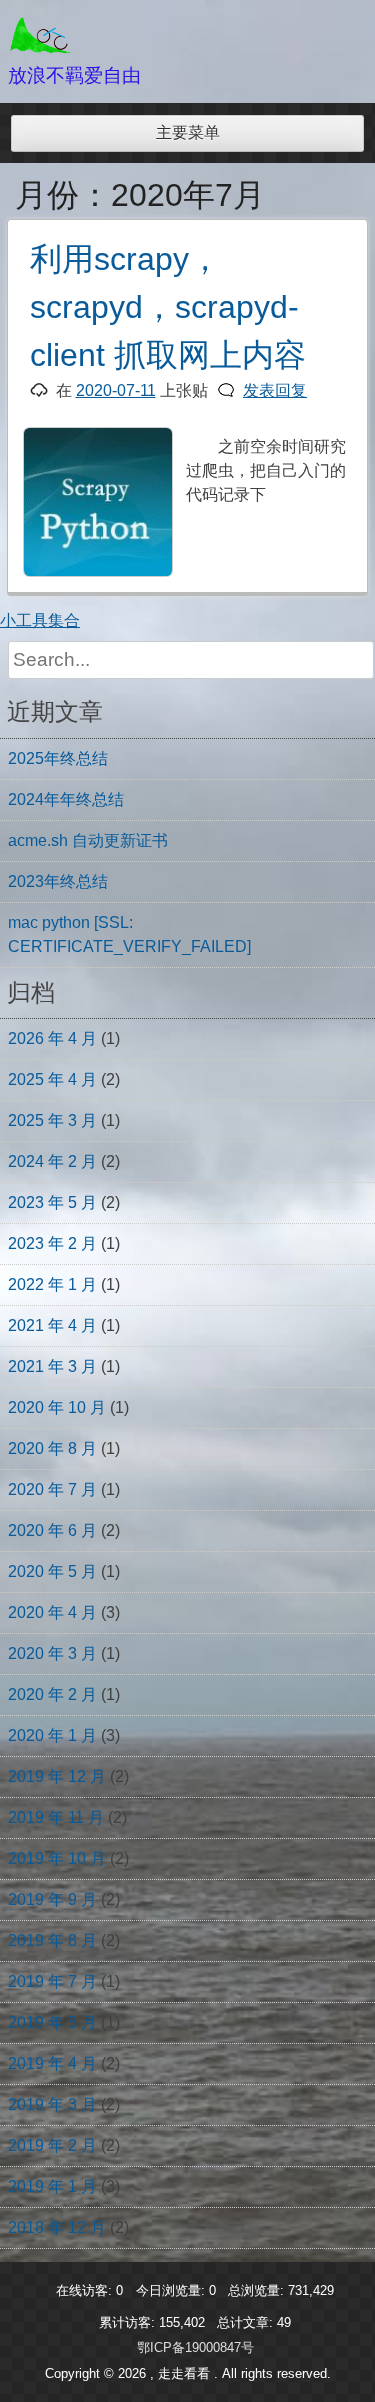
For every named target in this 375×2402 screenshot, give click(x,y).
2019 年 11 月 (56, 1817)
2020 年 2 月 (52, 1694)
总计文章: (247, 2322)
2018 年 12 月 (57, 2227)
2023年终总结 (58, 881)
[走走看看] (42, 49)
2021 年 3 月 (52, 1366)
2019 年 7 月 (52, 1981)
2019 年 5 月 (52, 2022)
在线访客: (86, 2290)
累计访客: (129, 2322)
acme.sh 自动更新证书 (88, 840)
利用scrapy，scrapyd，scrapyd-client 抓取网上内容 (168, 307)
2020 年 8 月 (52, 1448)
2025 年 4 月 (52, 1079)
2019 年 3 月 (52, 2104)
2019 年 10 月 (57, 1858)
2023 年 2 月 (52, 1243)
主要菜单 (188, 132)
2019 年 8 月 (52, 1940)
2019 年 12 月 (57, 1776)
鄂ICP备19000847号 (195, 2347)
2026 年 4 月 (52, 1038)
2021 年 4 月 (52, 1325)
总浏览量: (258, 2290)
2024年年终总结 (66, 799)
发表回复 (275, 390)
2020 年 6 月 (52, 1530)
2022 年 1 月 (52, 1284)
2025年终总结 (58, 758)
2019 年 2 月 (52, 2145)
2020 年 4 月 (52, 1612)
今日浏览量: (172, 2290)
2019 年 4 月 (52, 2063)
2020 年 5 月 (52, 1571)
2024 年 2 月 (52, 1161)
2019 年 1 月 (52, 2186)
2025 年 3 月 (52, 1120)
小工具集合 (40, 620)
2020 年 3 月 (52, 1653)
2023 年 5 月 (52, 1202)
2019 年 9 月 (52, 1899)
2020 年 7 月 (52, 1489)
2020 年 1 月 (52, 1735)
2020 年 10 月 (57, 1407)
